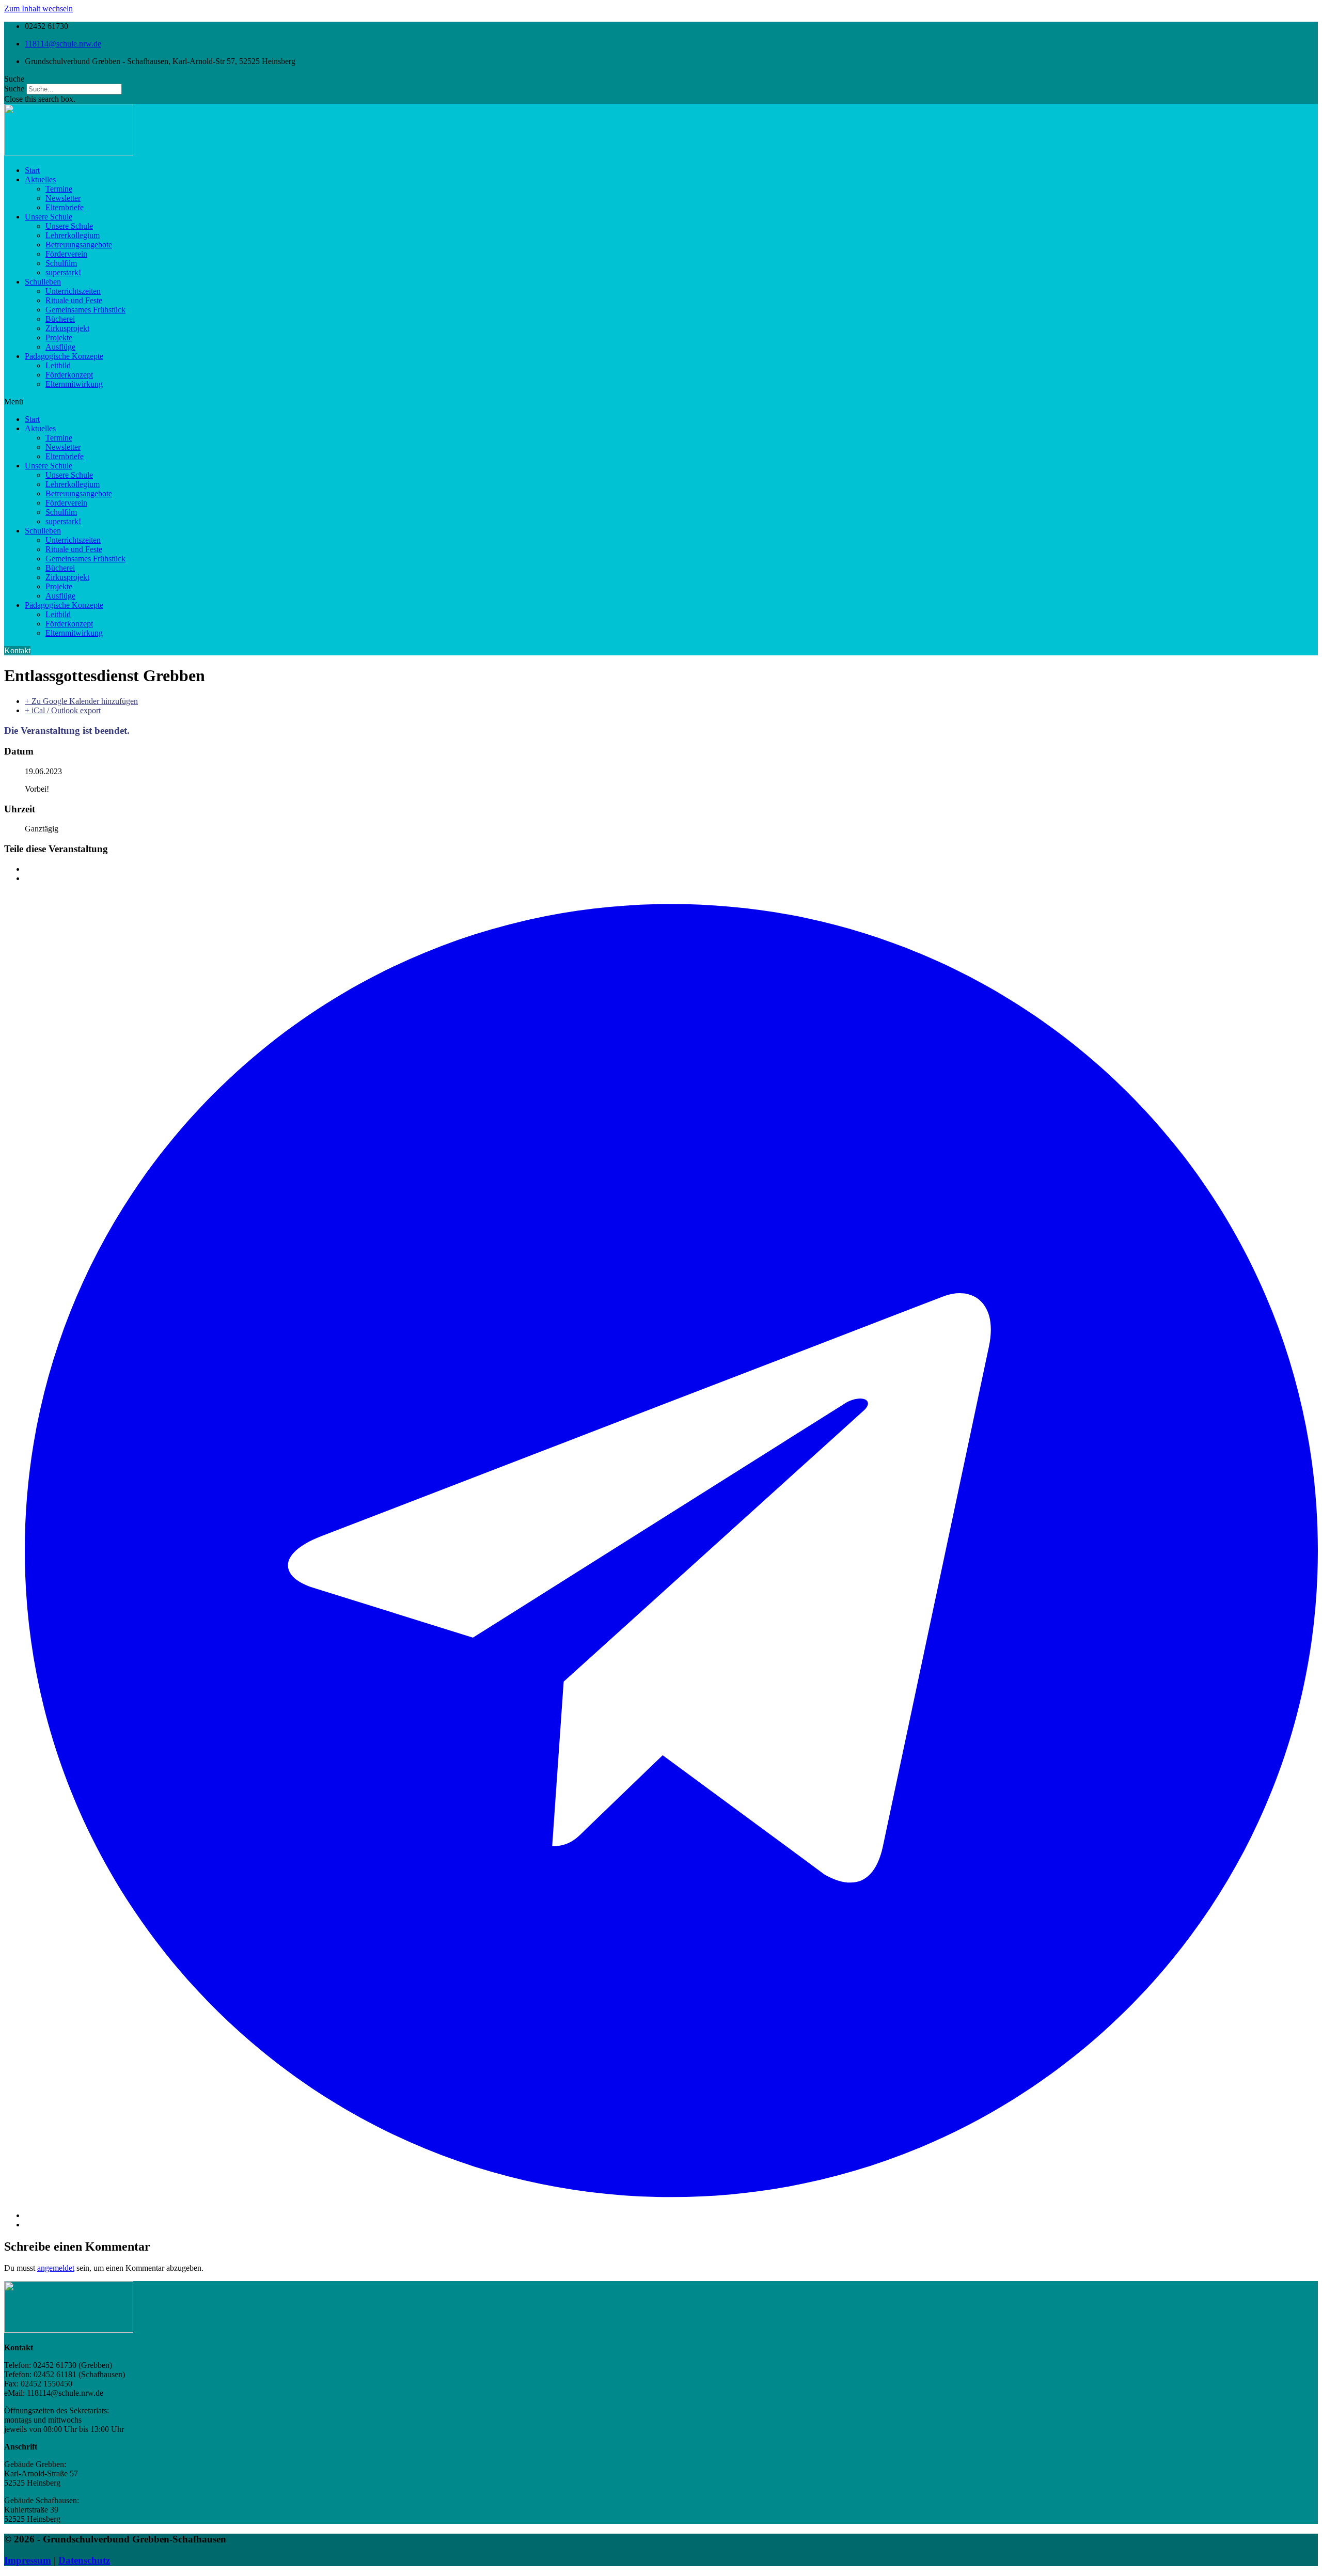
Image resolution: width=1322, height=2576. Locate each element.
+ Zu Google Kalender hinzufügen (81, 701)
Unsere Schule (49, 217)
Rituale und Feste (74, 300)
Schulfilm (61, 263)
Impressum (28, 2560)
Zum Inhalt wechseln (38, 9)
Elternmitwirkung (74, 384)
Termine (59, 189)
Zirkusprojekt (67, 328)
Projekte (59, 337)
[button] (661, 79)
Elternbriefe (65, 207)
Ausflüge (60, 347)
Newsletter (63, 198)
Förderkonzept (69, 375)
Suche (14, 89)
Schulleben (43, 282)
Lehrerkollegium (73, 235)
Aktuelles (40, 179)
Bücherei (60, 319)
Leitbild (58, 365)
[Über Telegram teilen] (671, 2215)
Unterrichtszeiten (73, 291)
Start (32, 170)
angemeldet (56, 2268)
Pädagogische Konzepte (64, 356)
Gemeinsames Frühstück (85, 310)
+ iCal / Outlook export (63, 710)
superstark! (63, 272)
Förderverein (66, 254)
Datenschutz (84, 2560)
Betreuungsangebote (79, 245)
